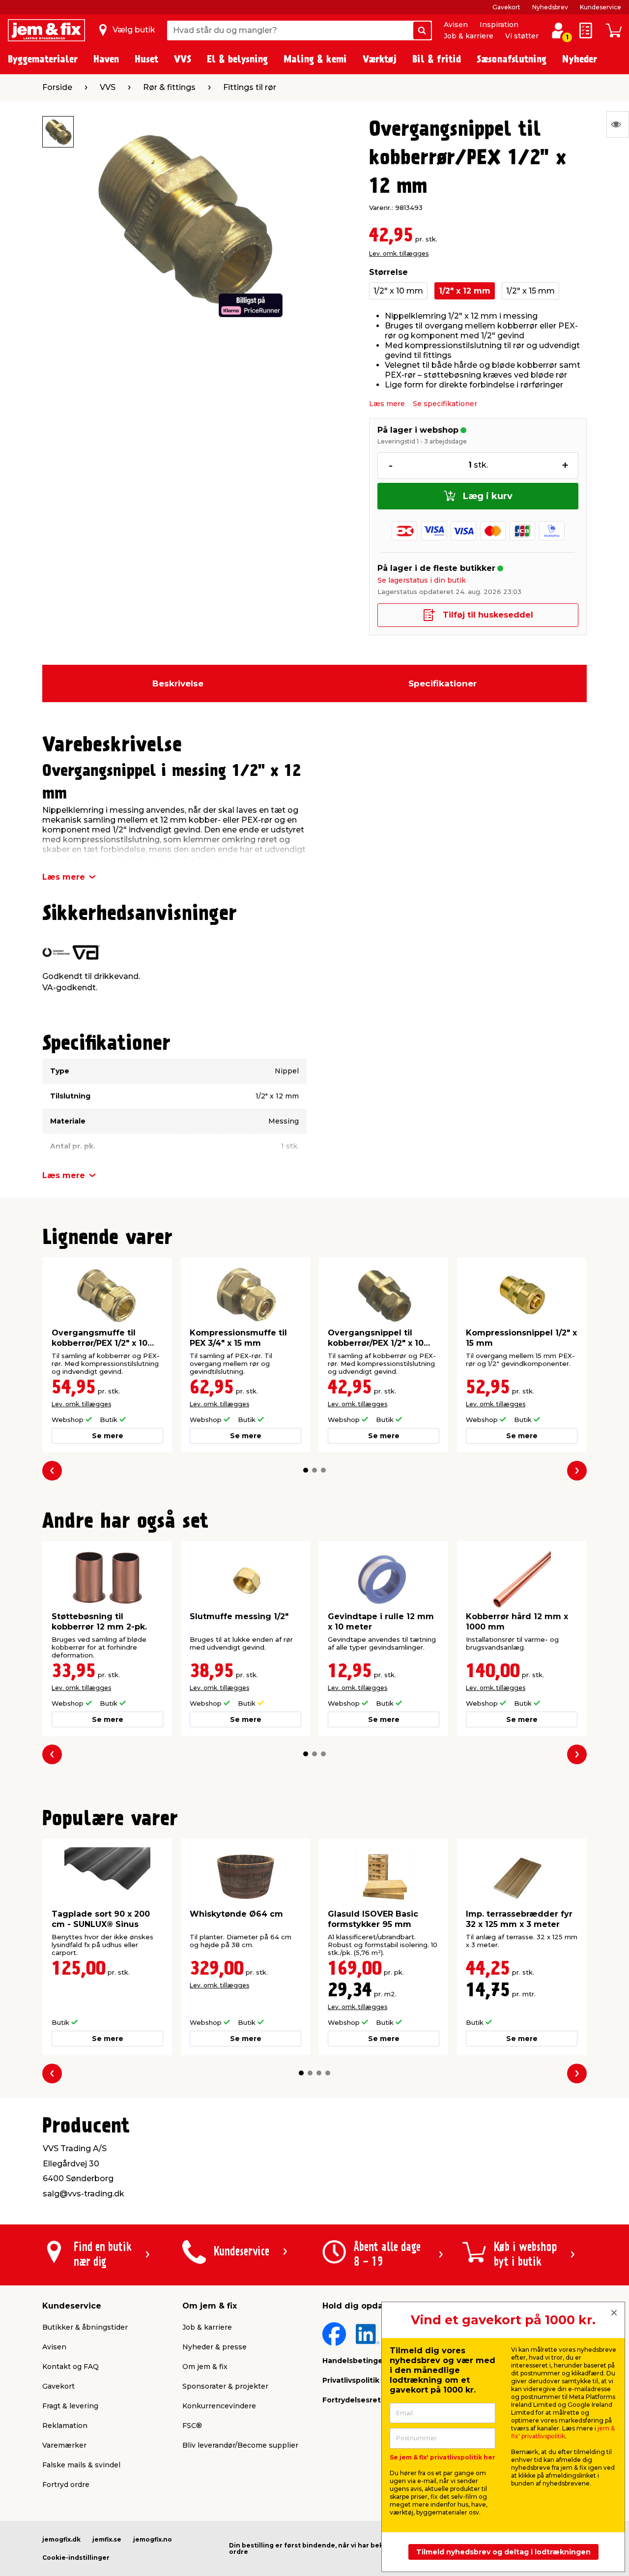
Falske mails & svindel (81, 2465)
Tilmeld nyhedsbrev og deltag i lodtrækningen (503, 2552)
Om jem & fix (205, 2367)
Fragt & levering (70, 2406)
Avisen (456, 25)
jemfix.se (107, 2539)
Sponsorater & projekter (225, 2386)
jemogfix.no (153, 2539)
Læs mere (387, 404)
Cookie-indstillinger (76, 2558)
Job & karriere (469, 36)
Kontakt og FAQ (71, 2367)
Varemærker (64, 2445)
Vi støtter (522, 36)
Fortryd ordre (66, 2485)
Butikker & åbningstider (85, 2327)
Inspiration (499, 25)
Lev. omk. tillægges (399, 253)
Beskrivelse (178, 683)
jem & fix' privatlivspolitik (563, 2432)
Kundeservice (600, 7)
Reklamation (65, 2426)
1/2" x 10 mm (398, 291)
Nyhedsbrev (550, 7)
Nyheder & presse (214, 2347)
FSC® (192, 2426)
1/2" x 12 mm (465, 291)
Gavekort (506, 7)
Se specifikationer (445, 404)
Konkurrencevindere (219, 2406)
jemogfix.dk (61, 2539)
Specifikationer (443, 683)
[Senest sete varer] (618, 124)
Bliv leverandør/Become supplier (240, 2445)
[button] (306, 1470)
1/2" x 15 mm (530, 291)
